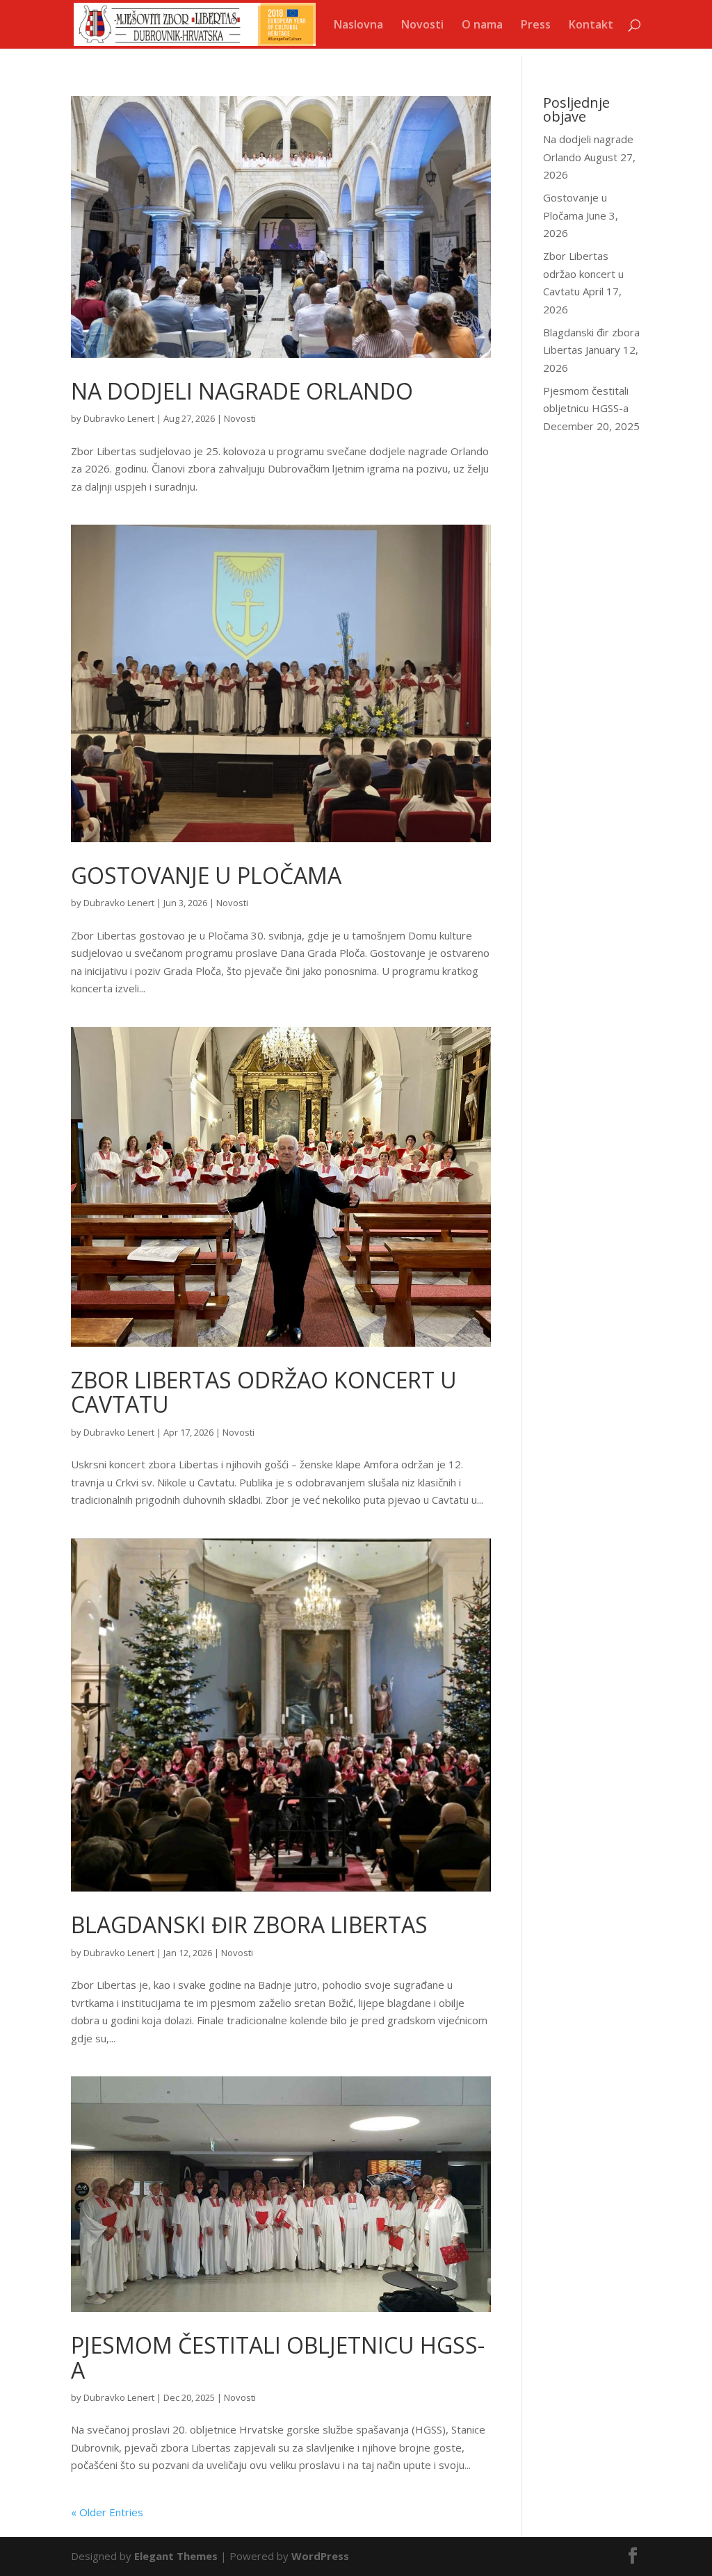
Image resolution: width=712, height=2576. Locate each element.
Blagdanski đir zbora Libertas (249, 1925)
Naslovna (358, 26)
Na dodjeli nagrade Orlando (242, 391)
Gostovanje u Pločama (206, 875)
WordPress (320, 2556)
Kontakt (591, 26)
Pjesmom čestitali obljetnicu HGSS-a (278, 2357)
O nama (482, 26)
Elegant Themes (176, 2556)
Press (536, 26)
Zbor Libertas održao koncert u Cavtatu (264, 1392)
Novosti (422, 26)
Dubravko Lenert (119, 418)
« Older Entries (107, 2512)
